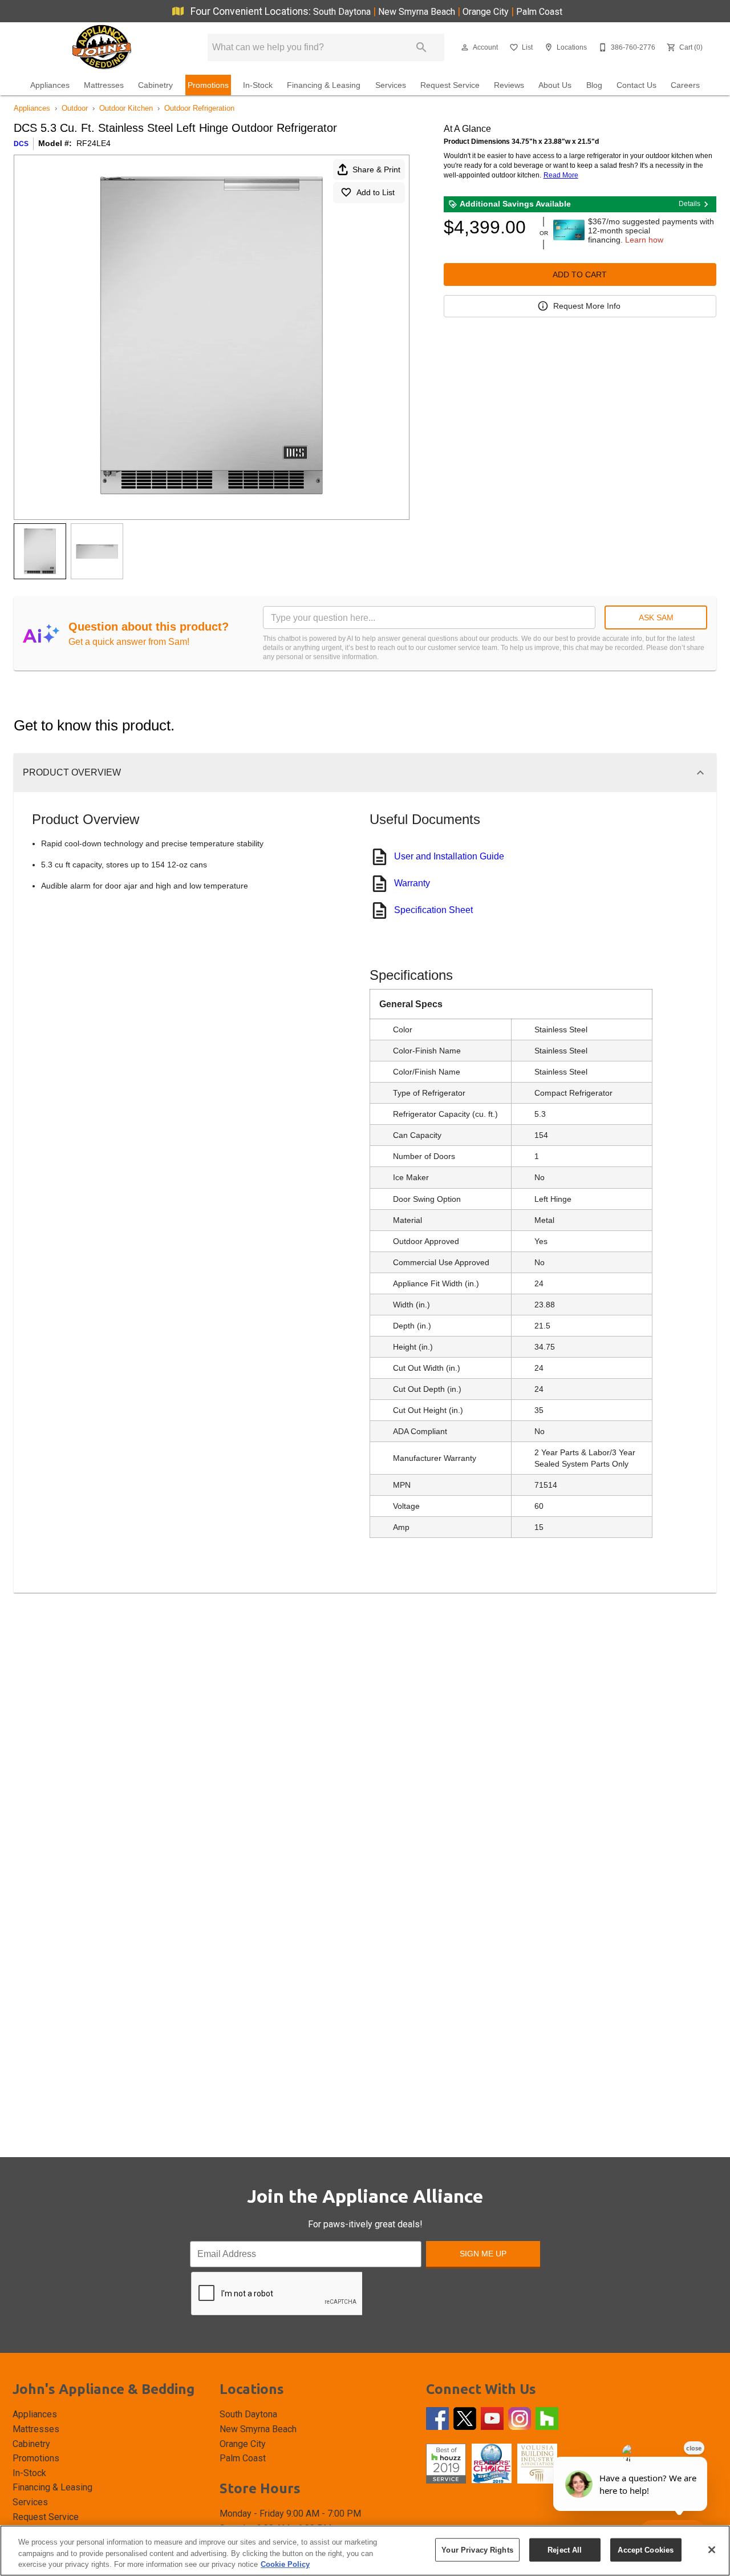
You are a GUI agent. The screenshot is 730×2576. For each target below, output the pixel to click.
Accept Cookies (646, 2549)
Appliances (50, 85)
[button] (465, 47)
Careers (685, 85)
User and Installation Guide (449, 856)
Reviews (509, 85)
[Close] (712, 2550)
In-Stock (258, 85)
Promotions (208, 85)
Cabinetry (155, 85)
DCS (21, 144)
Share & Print (376, 169)
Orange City (487, 12)
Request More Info (587, 306)
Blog (594, 85)
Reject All (565, 2549)
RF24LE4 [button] (94, 143)
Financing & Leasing (324, 85)
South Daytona (343, 12)
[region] (365, 2551)
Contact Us (636, 85)
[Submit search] (421, 47)
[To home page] (101, 47)
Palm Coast (539, 12)
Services (391, 85)
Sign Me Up (483, 2254)
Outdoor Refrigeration (199, 108)
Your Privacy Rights (477, 2549)
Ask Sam (656, 617)
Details (690, 204)
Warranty (412, 883)
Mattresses (104, 85)
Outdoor (75, 108)
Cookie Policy (285, 2564)
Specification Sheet (433, 910)
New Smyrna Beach (418, 12)
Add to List (376, 192)
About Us (555, 85)
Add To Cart (580, 274)
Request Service (450, 85)
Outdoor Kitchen (126, 108)
